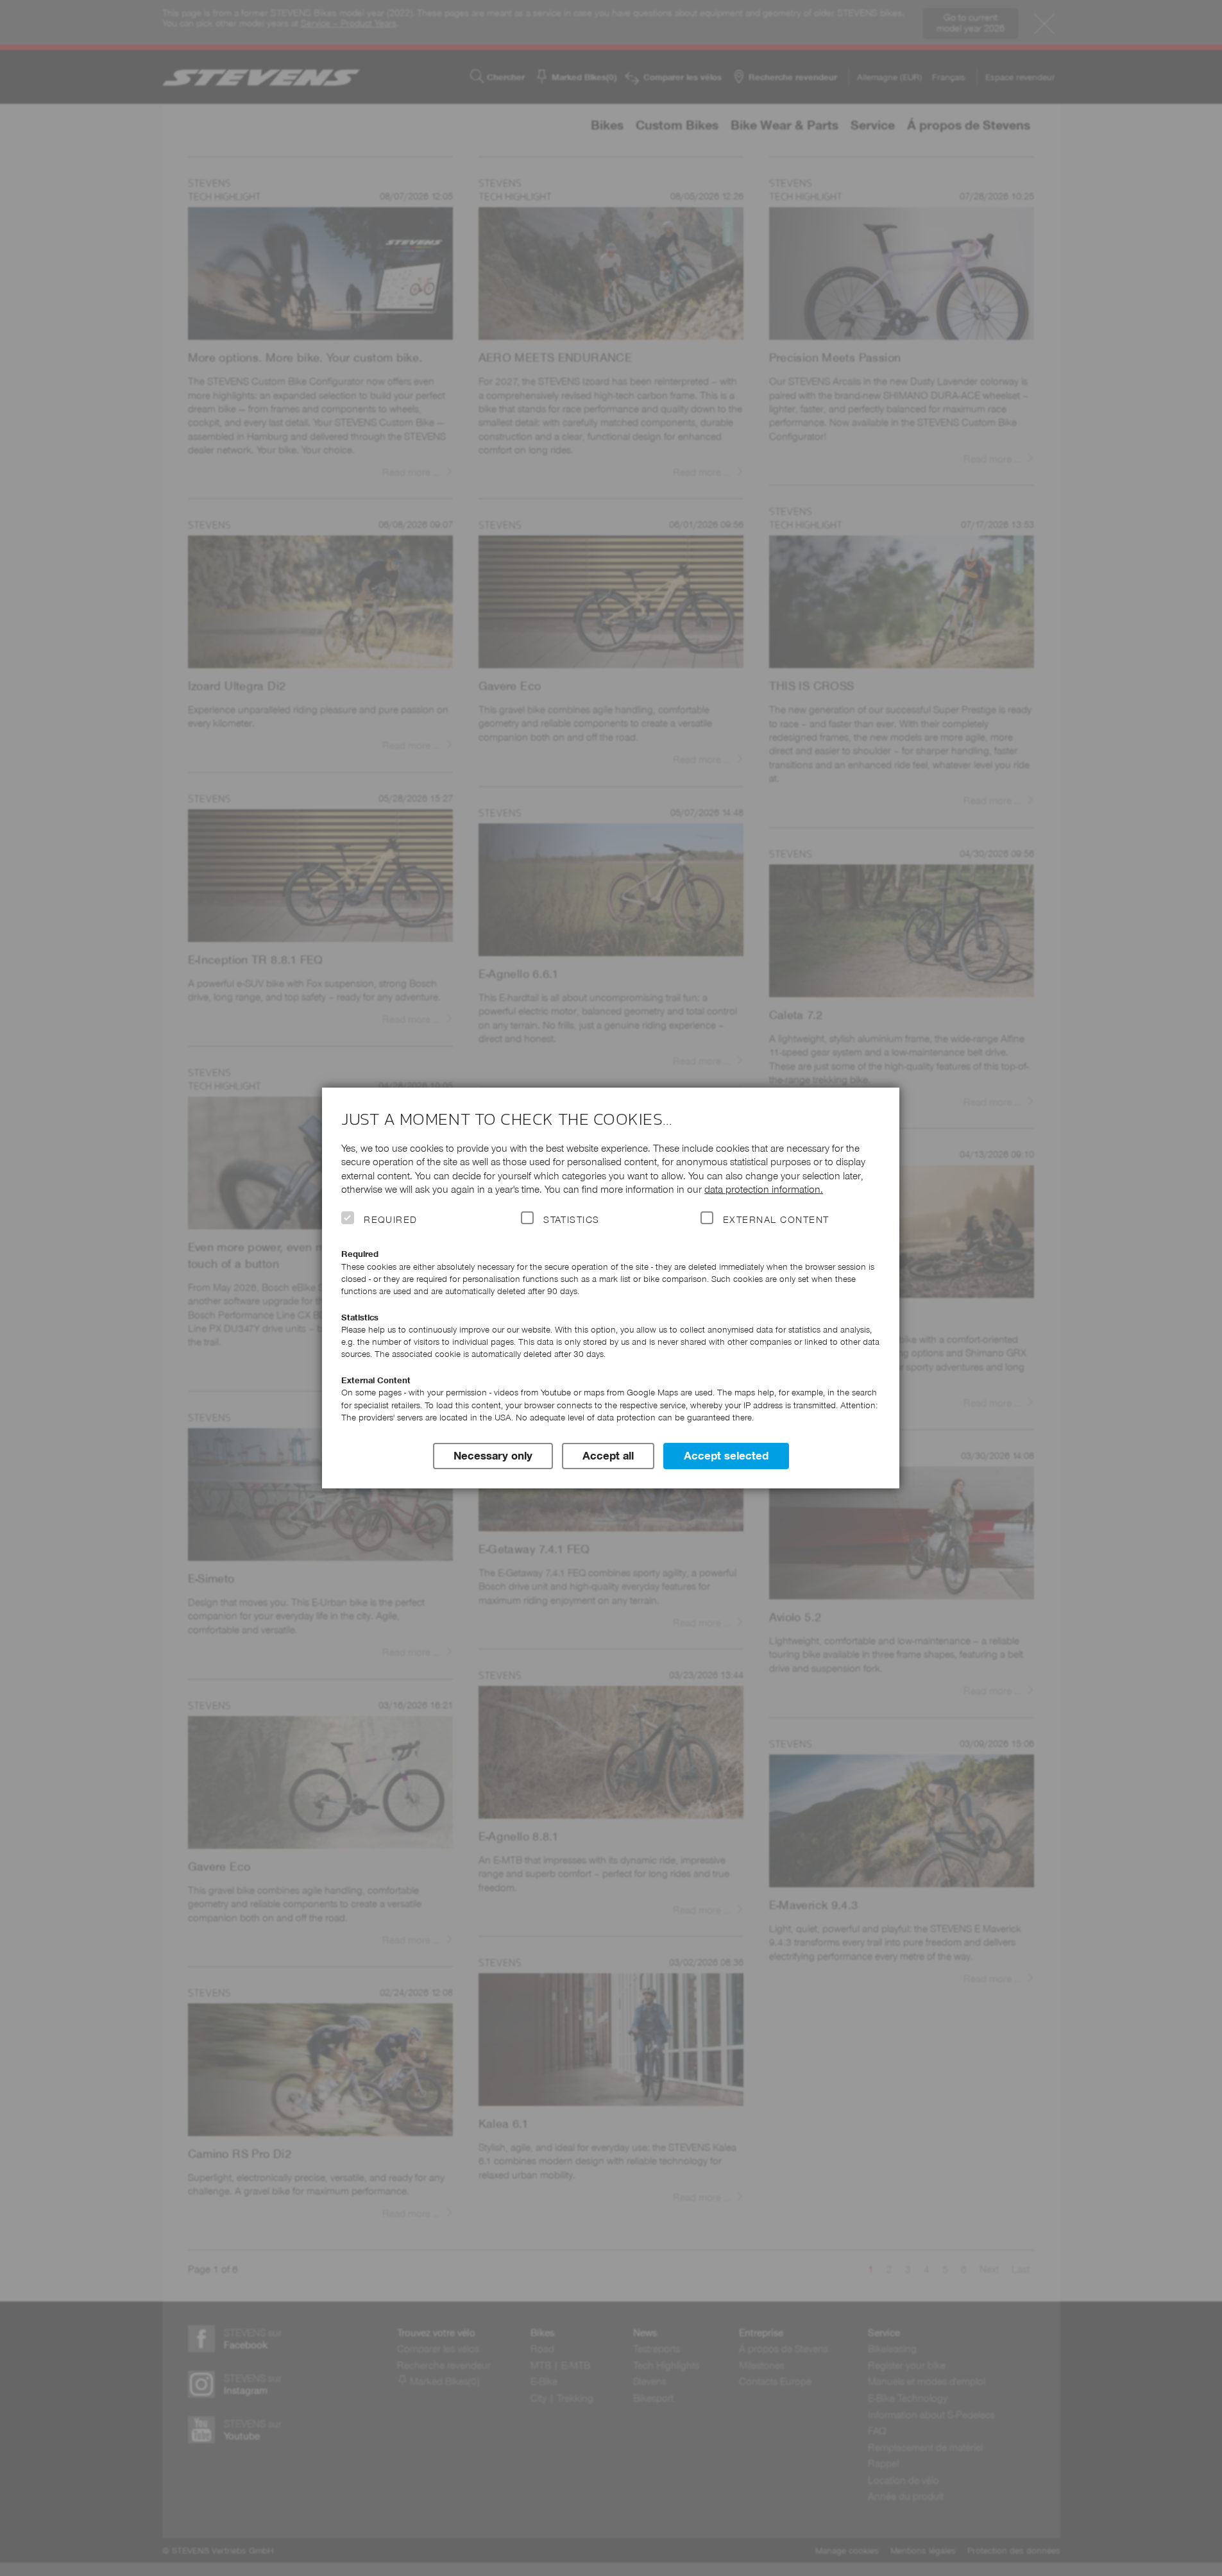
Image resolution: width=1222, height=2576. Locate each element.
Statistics (572, 1220)
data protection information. (764, 1189)
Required (391, 1220)
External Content (776, 1220)
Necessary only (493, 1456)
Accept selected (726, 1456)
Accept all (608, 1456)
